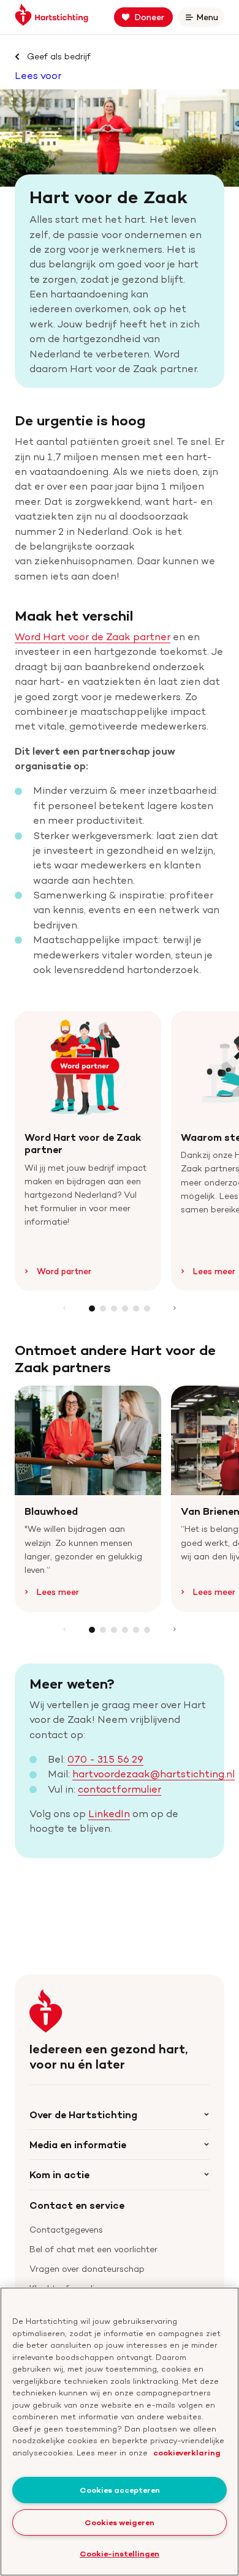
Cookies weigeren (120, 2522)
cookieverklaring (187, 2452)
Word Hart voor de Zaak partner (93, 637)
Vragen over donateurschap (87, 2268)
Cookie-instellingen (120, 2553)
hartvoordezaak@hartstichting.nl (154, 1774)
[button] (92, 1309)
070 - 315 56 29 (105, 1759)
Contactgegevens (66, 2229)
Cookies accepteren (120, 2490)
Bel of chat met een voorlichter (93, 2249)
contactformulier (120, 1789)
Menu (210, 19)
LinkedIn (109, 1813)
